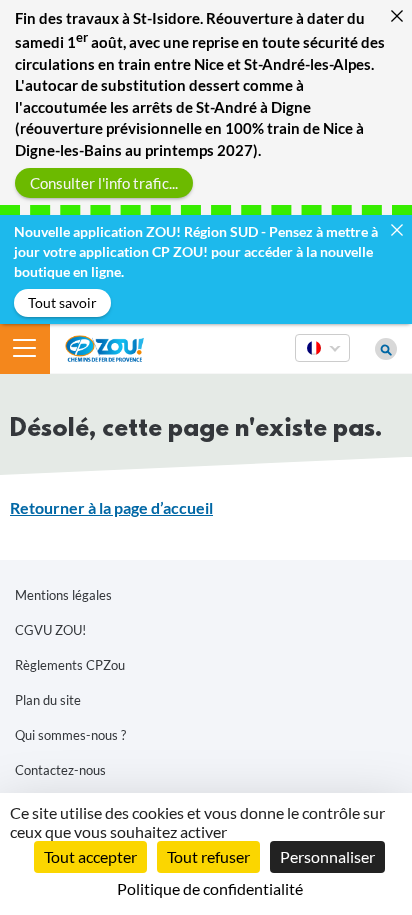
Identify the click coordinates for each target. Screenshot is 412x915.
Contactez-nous (60, 770)
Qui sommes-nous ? (70, 735)
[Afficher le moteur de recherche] (386, 349)
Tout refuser (208, 856)
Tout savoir (62, 302)
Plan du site (48, 700)
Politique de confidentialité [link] (210, 888)
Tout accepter (90, 856)
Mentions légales (63, 595)
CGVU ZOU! (50, 630)
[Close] (396, 15)
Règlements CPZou (70, 665)
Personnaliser (327, 856)
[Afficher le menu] (25, 349)
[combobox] (322, 361)
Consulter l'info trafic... (104, 182)
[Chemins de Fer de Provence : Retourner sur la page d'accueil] (104, 346)
